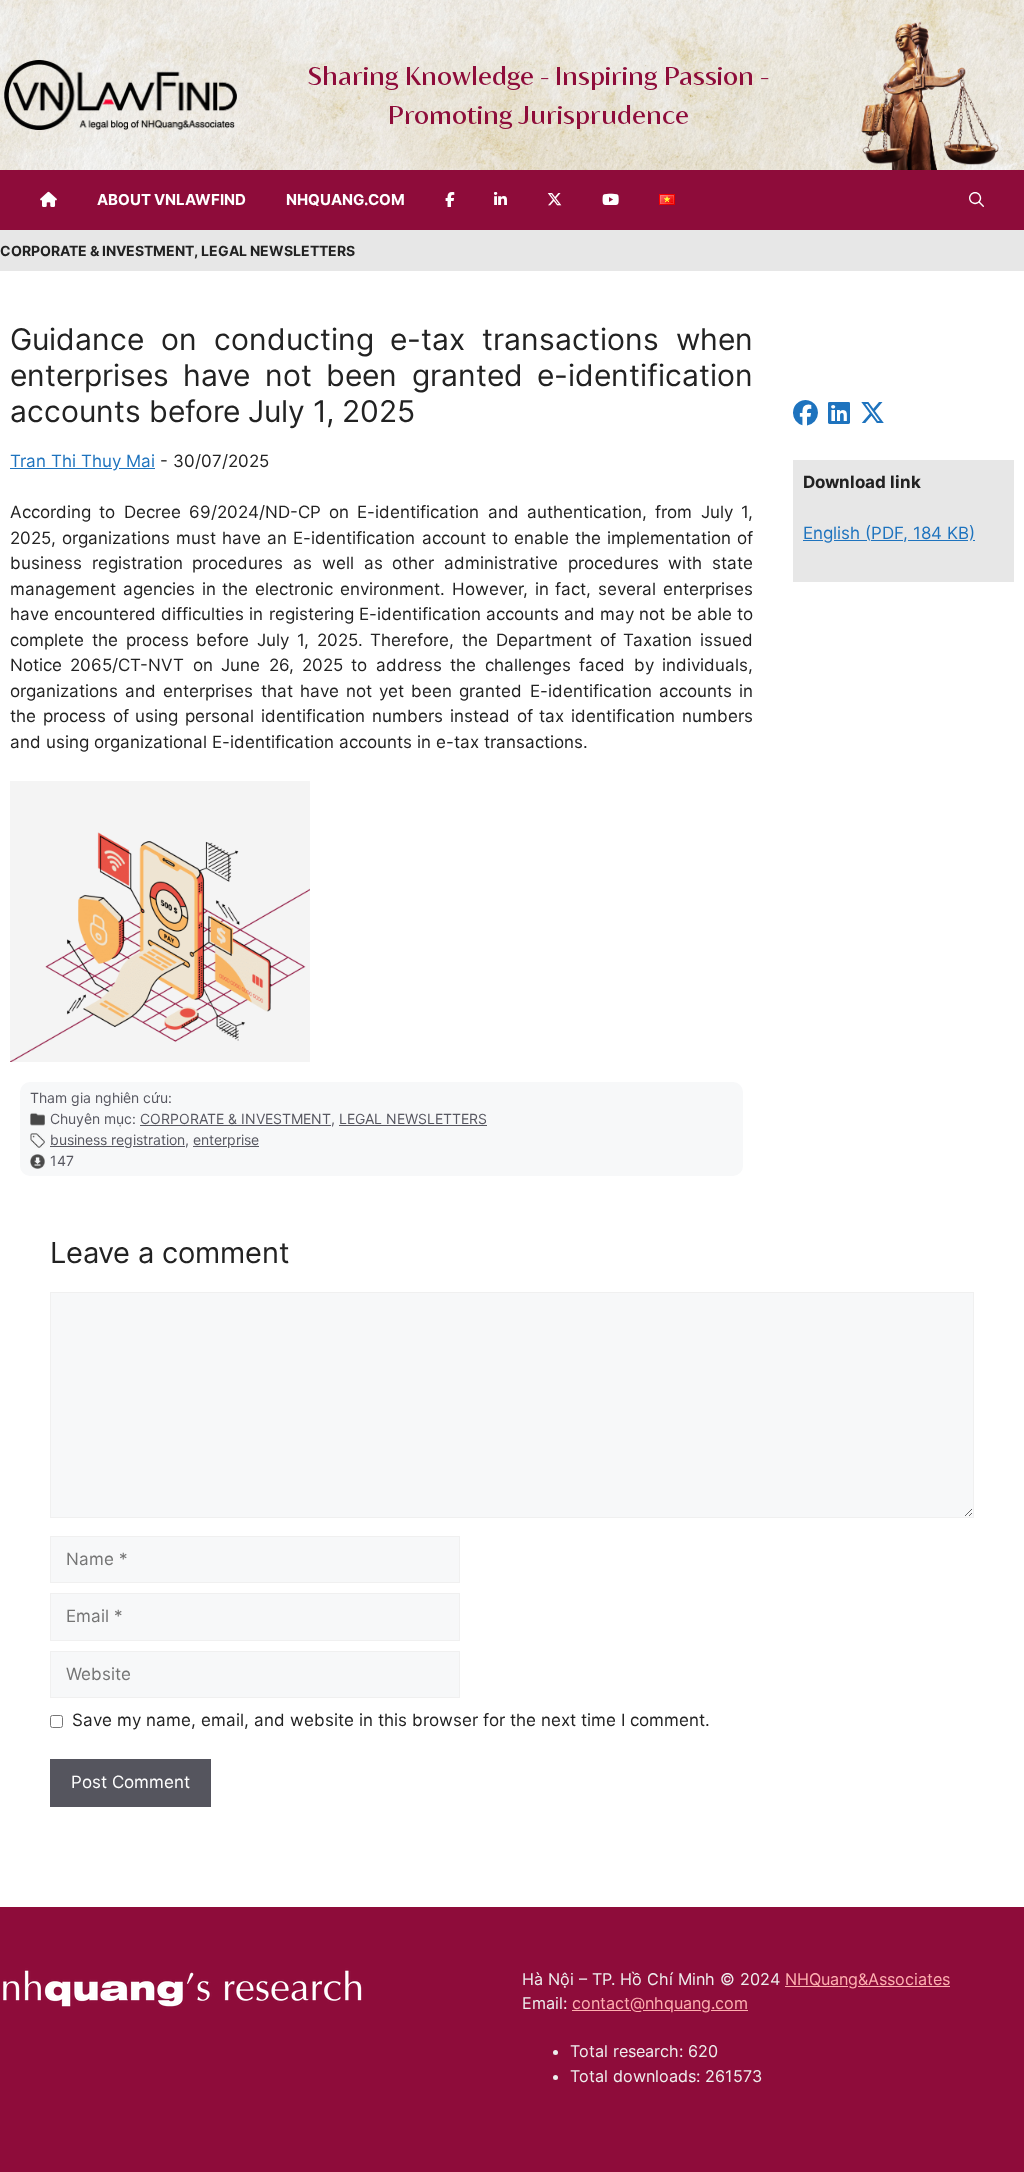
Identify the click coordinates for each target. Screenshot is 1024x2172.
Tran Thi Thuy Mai (82, 461)
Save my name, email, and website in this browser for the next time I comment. (391, 1720)
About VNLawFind (171, 199)
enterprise (226, 1139)
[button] (976, 200)
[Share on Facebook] (805, 416)
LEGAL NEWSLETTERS (413, 1118)
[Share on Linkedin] (839, 416)
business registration (117, 1139)
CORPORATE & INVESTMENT (235, 1118)
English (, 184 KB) (889, 533)
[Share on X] (872, 416)
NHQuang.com (345, 199)
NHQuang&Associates (867, 1979)
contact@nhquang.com (660, 2003)
